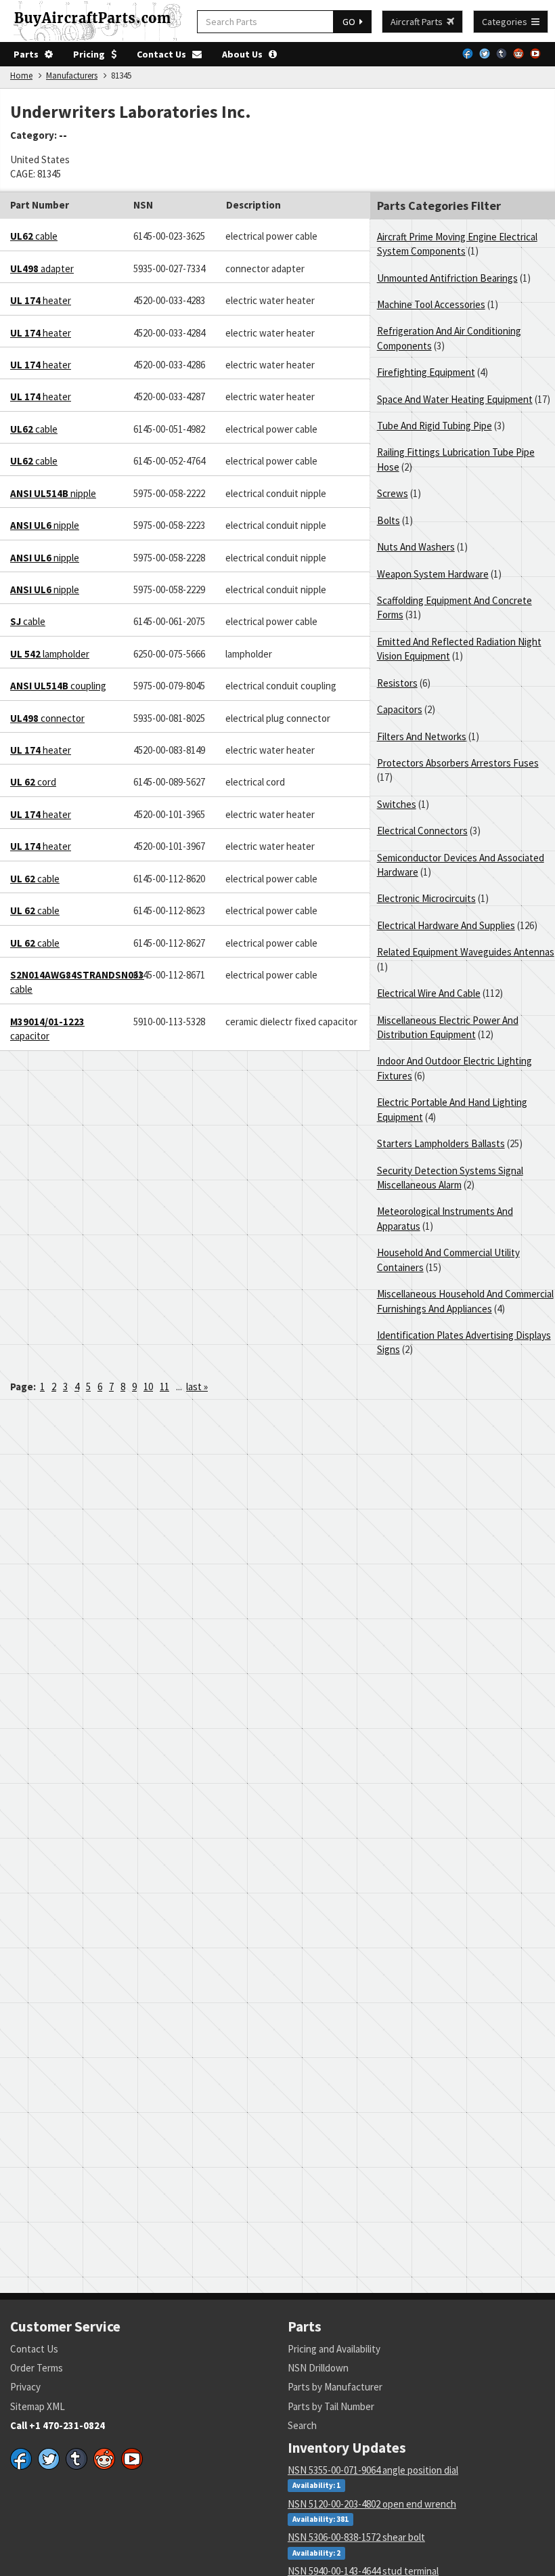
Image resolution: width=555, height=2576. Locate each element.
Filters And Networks (422, 736)
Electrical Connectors (422, 831)
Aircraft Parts (419, 22)
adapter (42, 269)
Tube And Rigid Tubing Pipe (435, 426)
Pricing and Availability (334, 2349)
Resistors (397, 683)
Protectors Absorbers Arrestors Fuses (458, 763)
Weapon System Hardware (433, 574)
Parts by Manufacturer (335, 2387)
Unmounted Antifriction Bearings (447, 278)
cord (33, 782)
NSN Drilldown (318, 2368)
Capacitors (400, 709)
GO (351, 22)
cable (34, 236)
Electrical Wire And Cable (429, 993)
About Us (245, 54)
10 (148, 1387)
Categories (507, 22)
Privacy (25, 2387)
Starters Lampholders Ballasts (441, 1143)
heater (41, 300)
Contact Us (164, 54)
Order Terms (37, 2368)
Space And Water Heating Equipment (455, 399)
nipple (53, 493)
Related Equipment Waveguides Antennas (466, 952)
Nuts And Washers (416, 547)
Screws (393, 493)
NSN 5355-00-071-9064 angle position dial (373, 2470)
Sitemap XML (38, 2406)
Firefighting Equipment (426, 372)
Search (302, 2425)
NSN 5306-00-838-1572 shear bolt (356, 2537)
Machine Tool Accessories (431, 304)
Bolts (388, 520)
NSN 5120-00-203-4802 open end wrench (372, 2504)
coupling (58, 686)
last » (197, 1387)
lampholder (50, 654)
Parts (29, 54)
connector (47, 718)
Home (21, 76)
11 (164, 1387)
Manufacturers (72, 76)
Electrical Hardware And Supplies (446, 925)
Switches (397, 804)
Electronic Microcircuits (426, 898)
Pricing (92, 54)
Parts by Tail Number (331, 2406)
